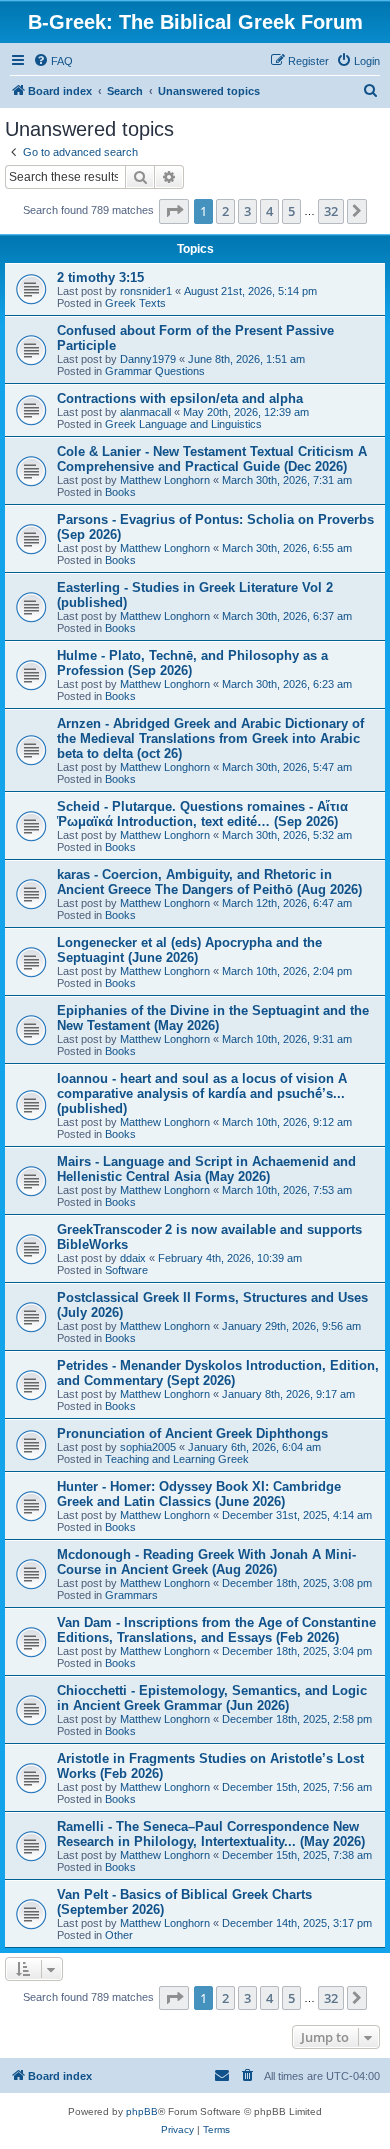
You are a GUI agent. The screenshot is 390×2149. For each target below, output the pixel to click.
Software (126, 1270)
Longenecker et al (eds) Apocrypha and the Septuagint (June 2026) (189, 950)
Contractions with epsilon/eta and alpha (180, 398)
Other (119, 1935)
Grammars (131, 1595)
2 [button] (225, 211)
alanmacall (145, 412)
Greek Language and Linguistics (183, 424)
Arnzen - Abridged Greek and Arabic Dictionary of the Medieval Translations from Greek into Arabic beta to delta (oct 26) (210, 738)
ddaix (133, 1258)
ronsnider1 (146, 291)
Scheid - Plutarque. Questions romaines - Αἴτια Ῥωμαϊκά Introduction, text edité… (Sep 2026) (202, 814)
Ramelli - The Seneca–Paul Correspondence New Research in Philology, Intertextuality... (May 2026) (211, 1834)
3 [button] (247, 211)
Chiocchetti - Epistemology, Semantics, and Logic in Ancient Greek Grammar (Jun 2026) (212, 1698)
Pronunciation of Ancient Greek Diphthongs (192, 1433)
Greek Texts (135, 303)
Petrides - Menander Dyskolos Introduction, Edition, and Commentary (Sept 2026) (218, 1373)
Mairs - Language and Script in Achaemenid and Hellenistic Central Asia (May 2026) (206, 1169)
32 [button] (331, 211)
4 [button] (269, 211)
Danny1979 (148, 359)
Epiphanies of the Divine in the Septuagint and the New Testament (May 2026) (213, 1018)
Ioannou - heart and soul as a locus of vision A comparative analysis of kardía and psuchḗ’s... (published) (202, 1093)
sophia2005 (148, 1447)
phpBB (142, 2111)
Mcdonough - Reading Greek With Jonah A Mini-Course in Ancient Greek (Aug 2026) (206, 1562)
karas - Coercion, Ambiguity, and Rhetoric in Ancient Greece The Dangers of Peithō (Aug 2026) (209, 882)
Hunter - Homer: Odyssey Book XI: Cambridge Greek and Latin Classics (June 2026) (199, 1494)
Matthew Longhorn (165, 480)
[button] (174, 211)
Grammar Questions (155, 371)
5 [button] (291, 211)
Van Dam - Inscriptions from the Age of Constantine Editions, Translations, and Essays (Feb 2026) (216, 1630)
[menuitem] (53, 61)
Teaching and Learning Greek (177, 1459)
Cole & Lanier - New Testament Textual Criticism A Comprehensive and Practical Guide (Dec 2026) (212, 459)
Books (120, 492)
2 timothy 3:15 (100, 277)
